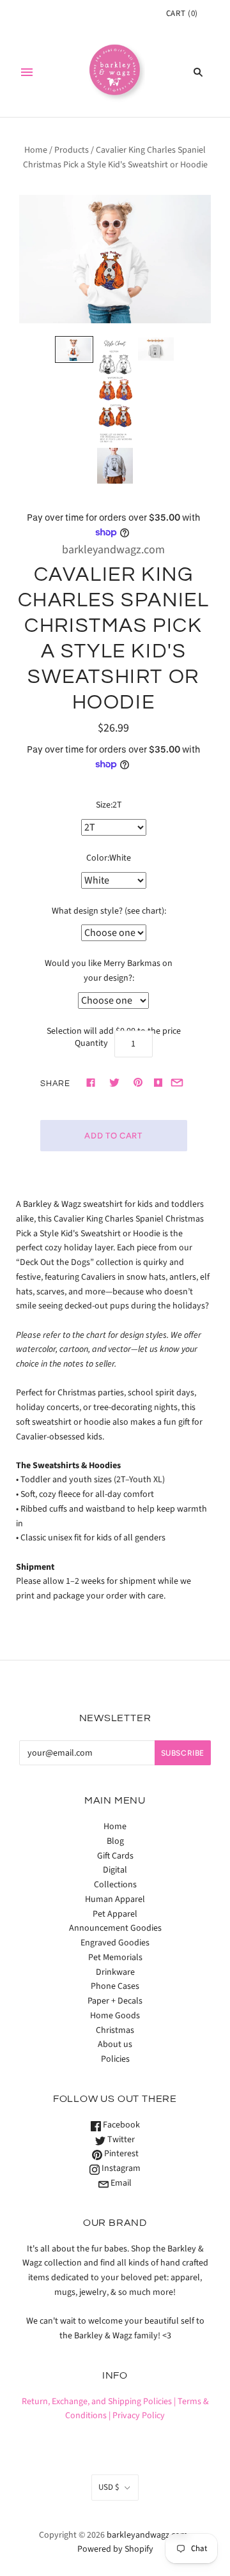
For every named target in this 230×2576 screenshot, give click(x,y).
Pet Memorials (115, 1958)
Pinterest (120, 2154)
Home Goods (115, 2016)
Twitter (120, 2140)
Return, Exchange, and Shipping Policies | (99, 2402)
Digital (115, 1870)
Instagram (120, 2168)
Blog (115, 1841)
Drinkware (115, 1972)
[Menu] (27, 72)
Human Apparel (115, 1899)
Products (72, 150)
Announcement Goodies (115, 1928)
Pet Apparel (115, 1914)
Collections (115, 1885)
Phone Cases (115, 1986)
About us (115, 2044)
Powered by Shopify (115, 2549)
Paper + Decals (115, 2001)
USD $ (109, 2487)
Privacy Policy (139, 2416)
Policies (115, 2059)
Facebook (120, 2125)
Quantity (91, 1043)
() (182, 13)
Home (36, 150)
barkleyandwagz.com (113, 550)
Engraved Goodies (115, 1943)
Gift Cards (115, 1856)
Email (120, 2183)
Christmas (115, 2030)
